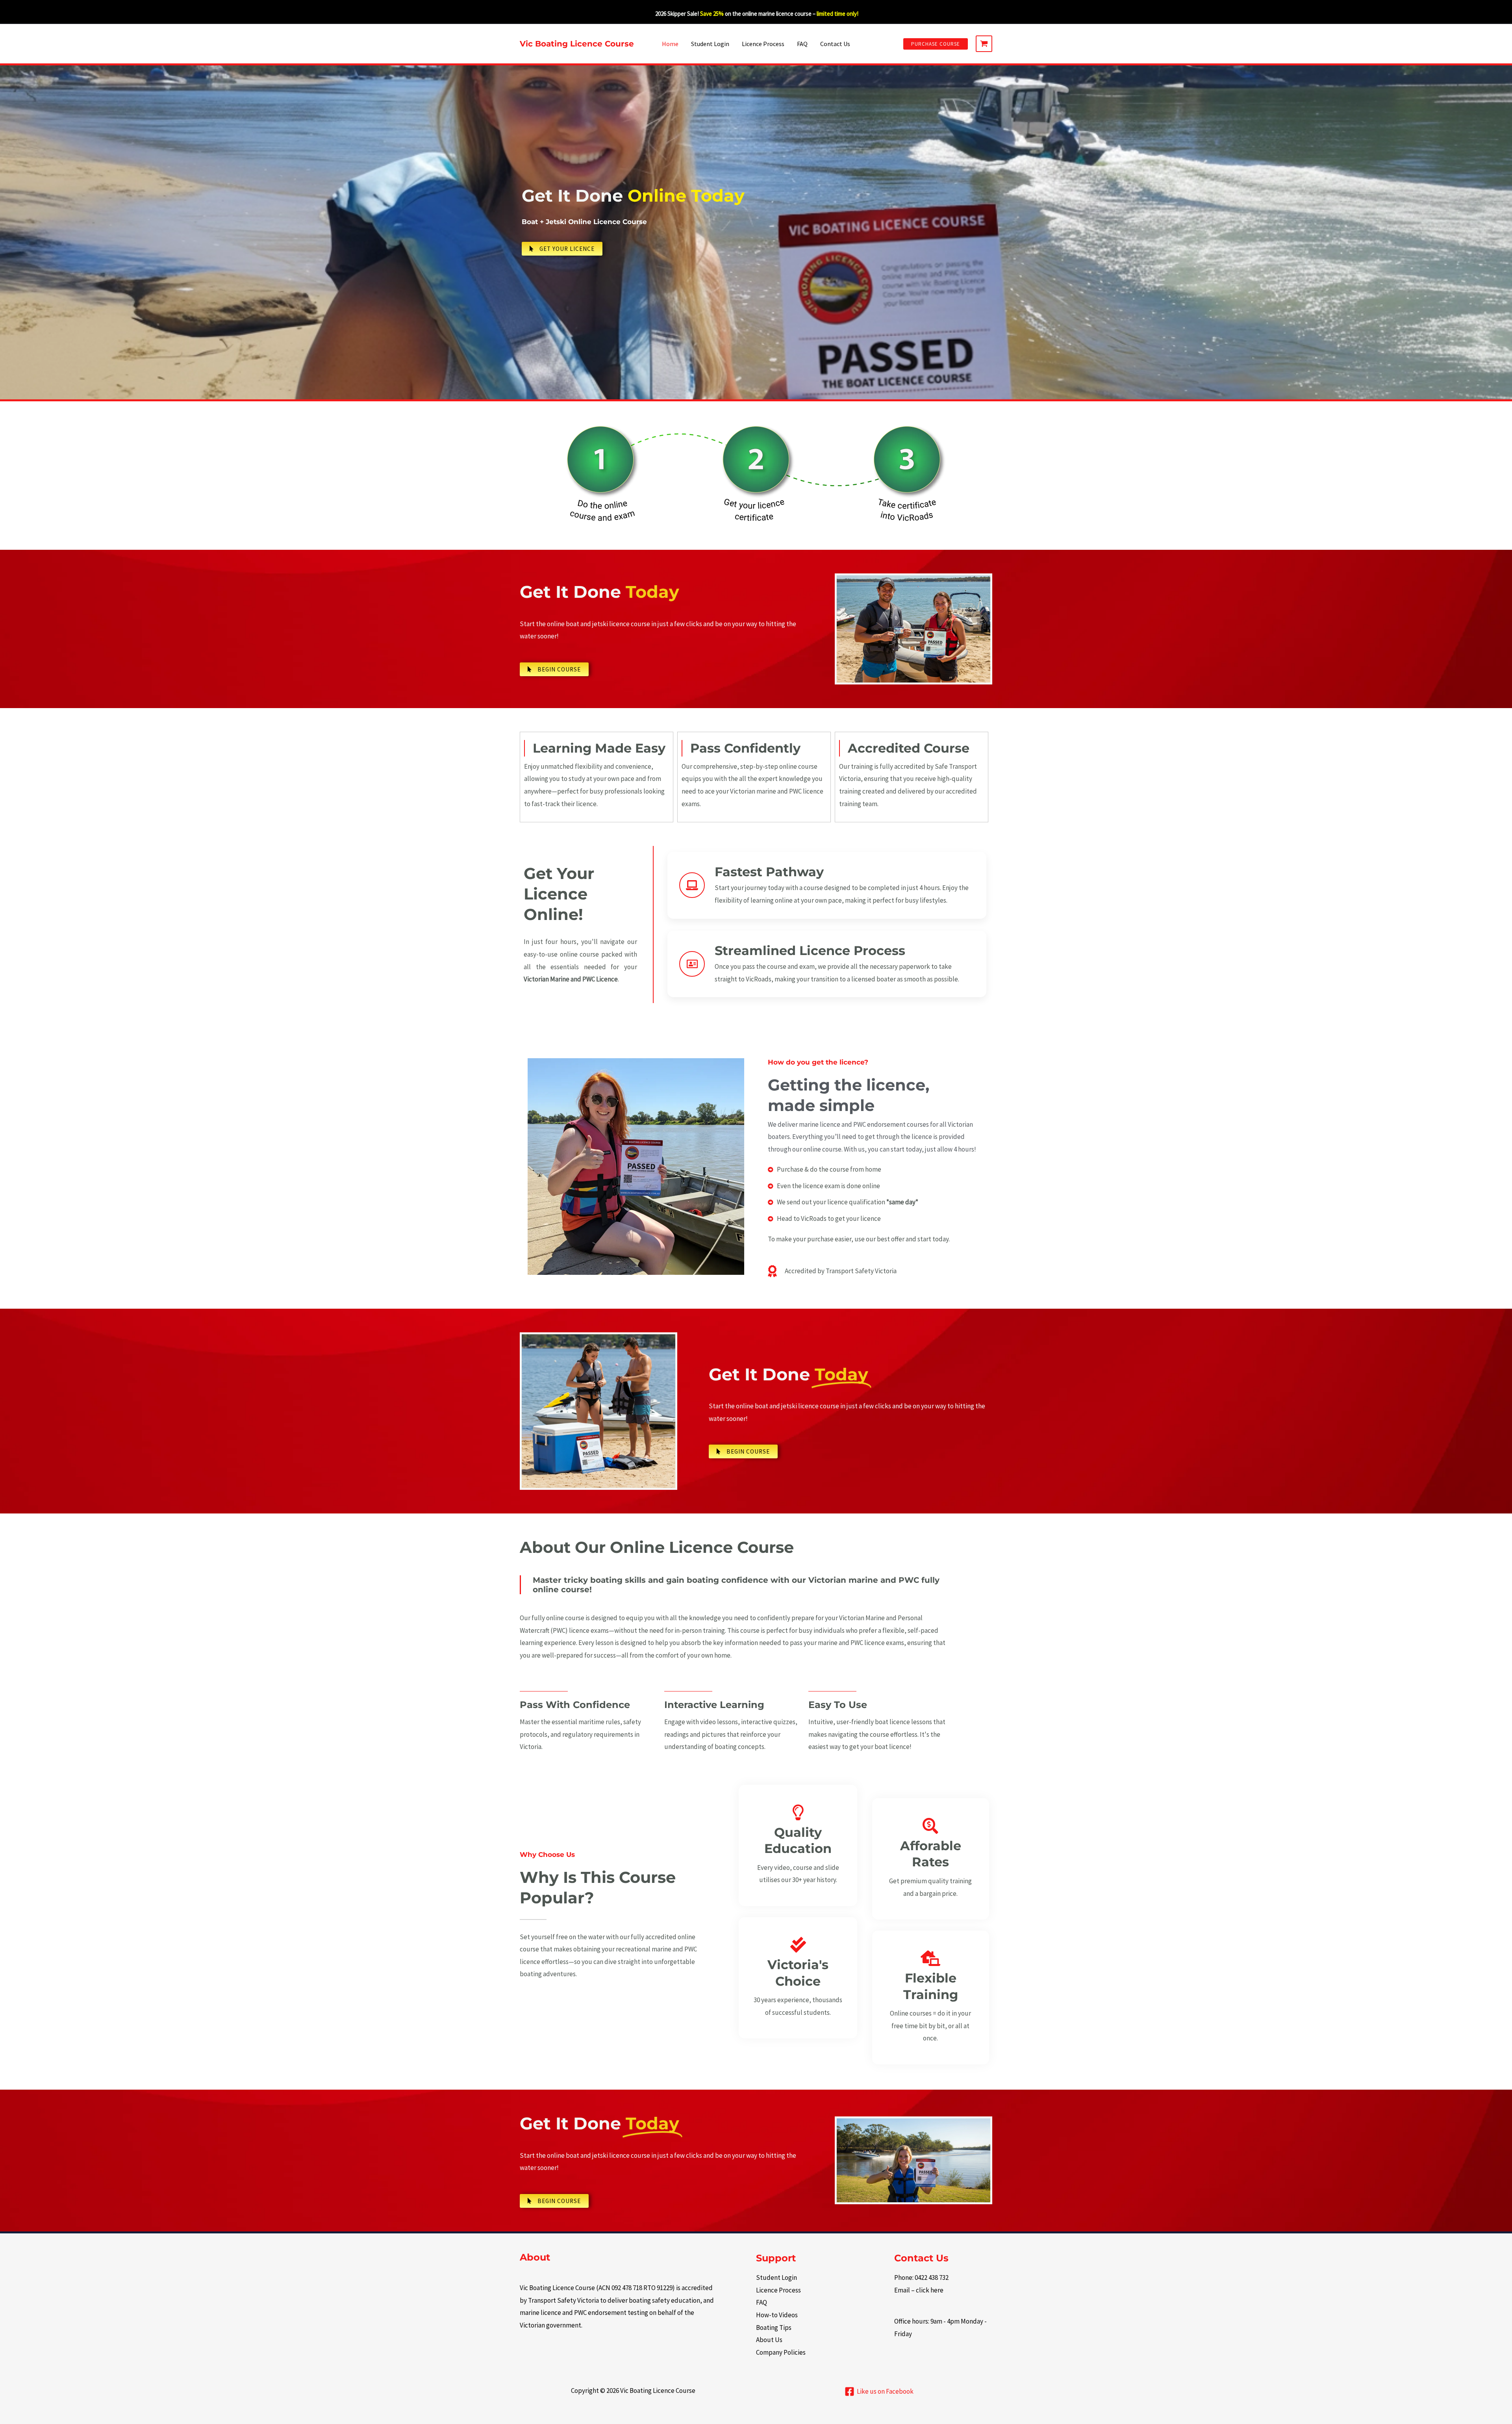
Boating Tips (774, 2328)
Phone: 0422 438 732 (921, 2277)
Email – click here (919, 2290)
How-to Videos (777, 2315)
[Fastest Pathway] (692, 885)
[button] (936, 44)
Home (670, 44)
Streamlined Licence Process (810, 950)
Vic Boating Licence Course (577, 44)
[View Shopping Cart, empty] (984, 44)
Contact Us (835, 44)
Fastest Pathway (769, 872)
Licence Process (763, 44)
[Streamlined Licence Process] (692, 964)
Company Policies (781, 2352)
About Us (769, 2340)
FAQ (802, 44)
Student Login (710, 44)
